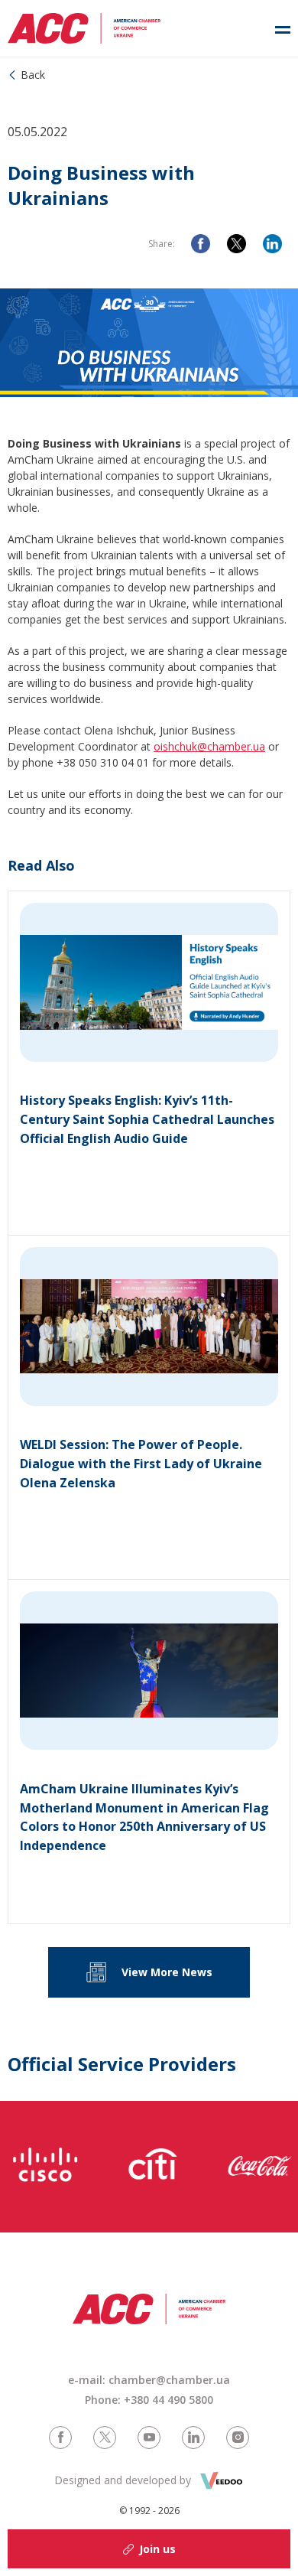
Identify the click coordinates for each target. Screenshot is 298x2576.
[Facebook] (201, 244)
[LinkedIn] (272, 244)
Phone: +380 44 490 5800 (149, 2400)
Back (33, 75)
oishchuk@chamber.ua (209, 746)
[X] (236, 244)
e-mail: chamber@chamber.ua (149, 2380)
